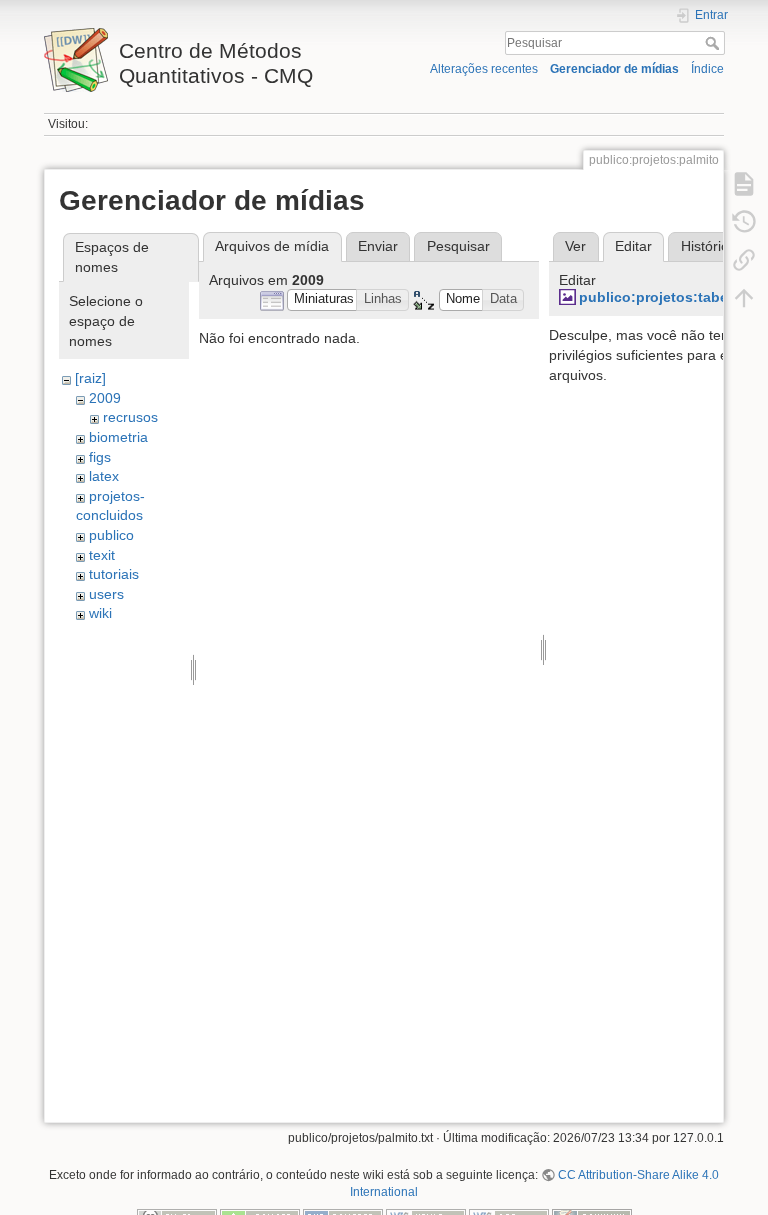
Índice (707, 69)
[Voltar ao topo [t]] (744, 298)
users (106, 594)
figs (100, 457)
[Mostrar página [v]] (744, 184)
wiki (100, 613)
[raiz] (90, 378)
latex (104, 476)
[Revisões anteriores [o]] (744, 222)
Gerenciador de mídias (614, 69)
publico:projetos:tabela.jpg (672, 297)
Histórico (708, 246)
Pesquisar (714, 43)
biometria (118, 437)
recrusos (130, 417)
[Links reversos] (744, 260)
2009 (105, 398)
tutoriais (114, 574)
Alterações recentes (484, 69)
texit (102, 555)
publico (111, 535)
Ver (575, 246)
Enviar (378, 246)
